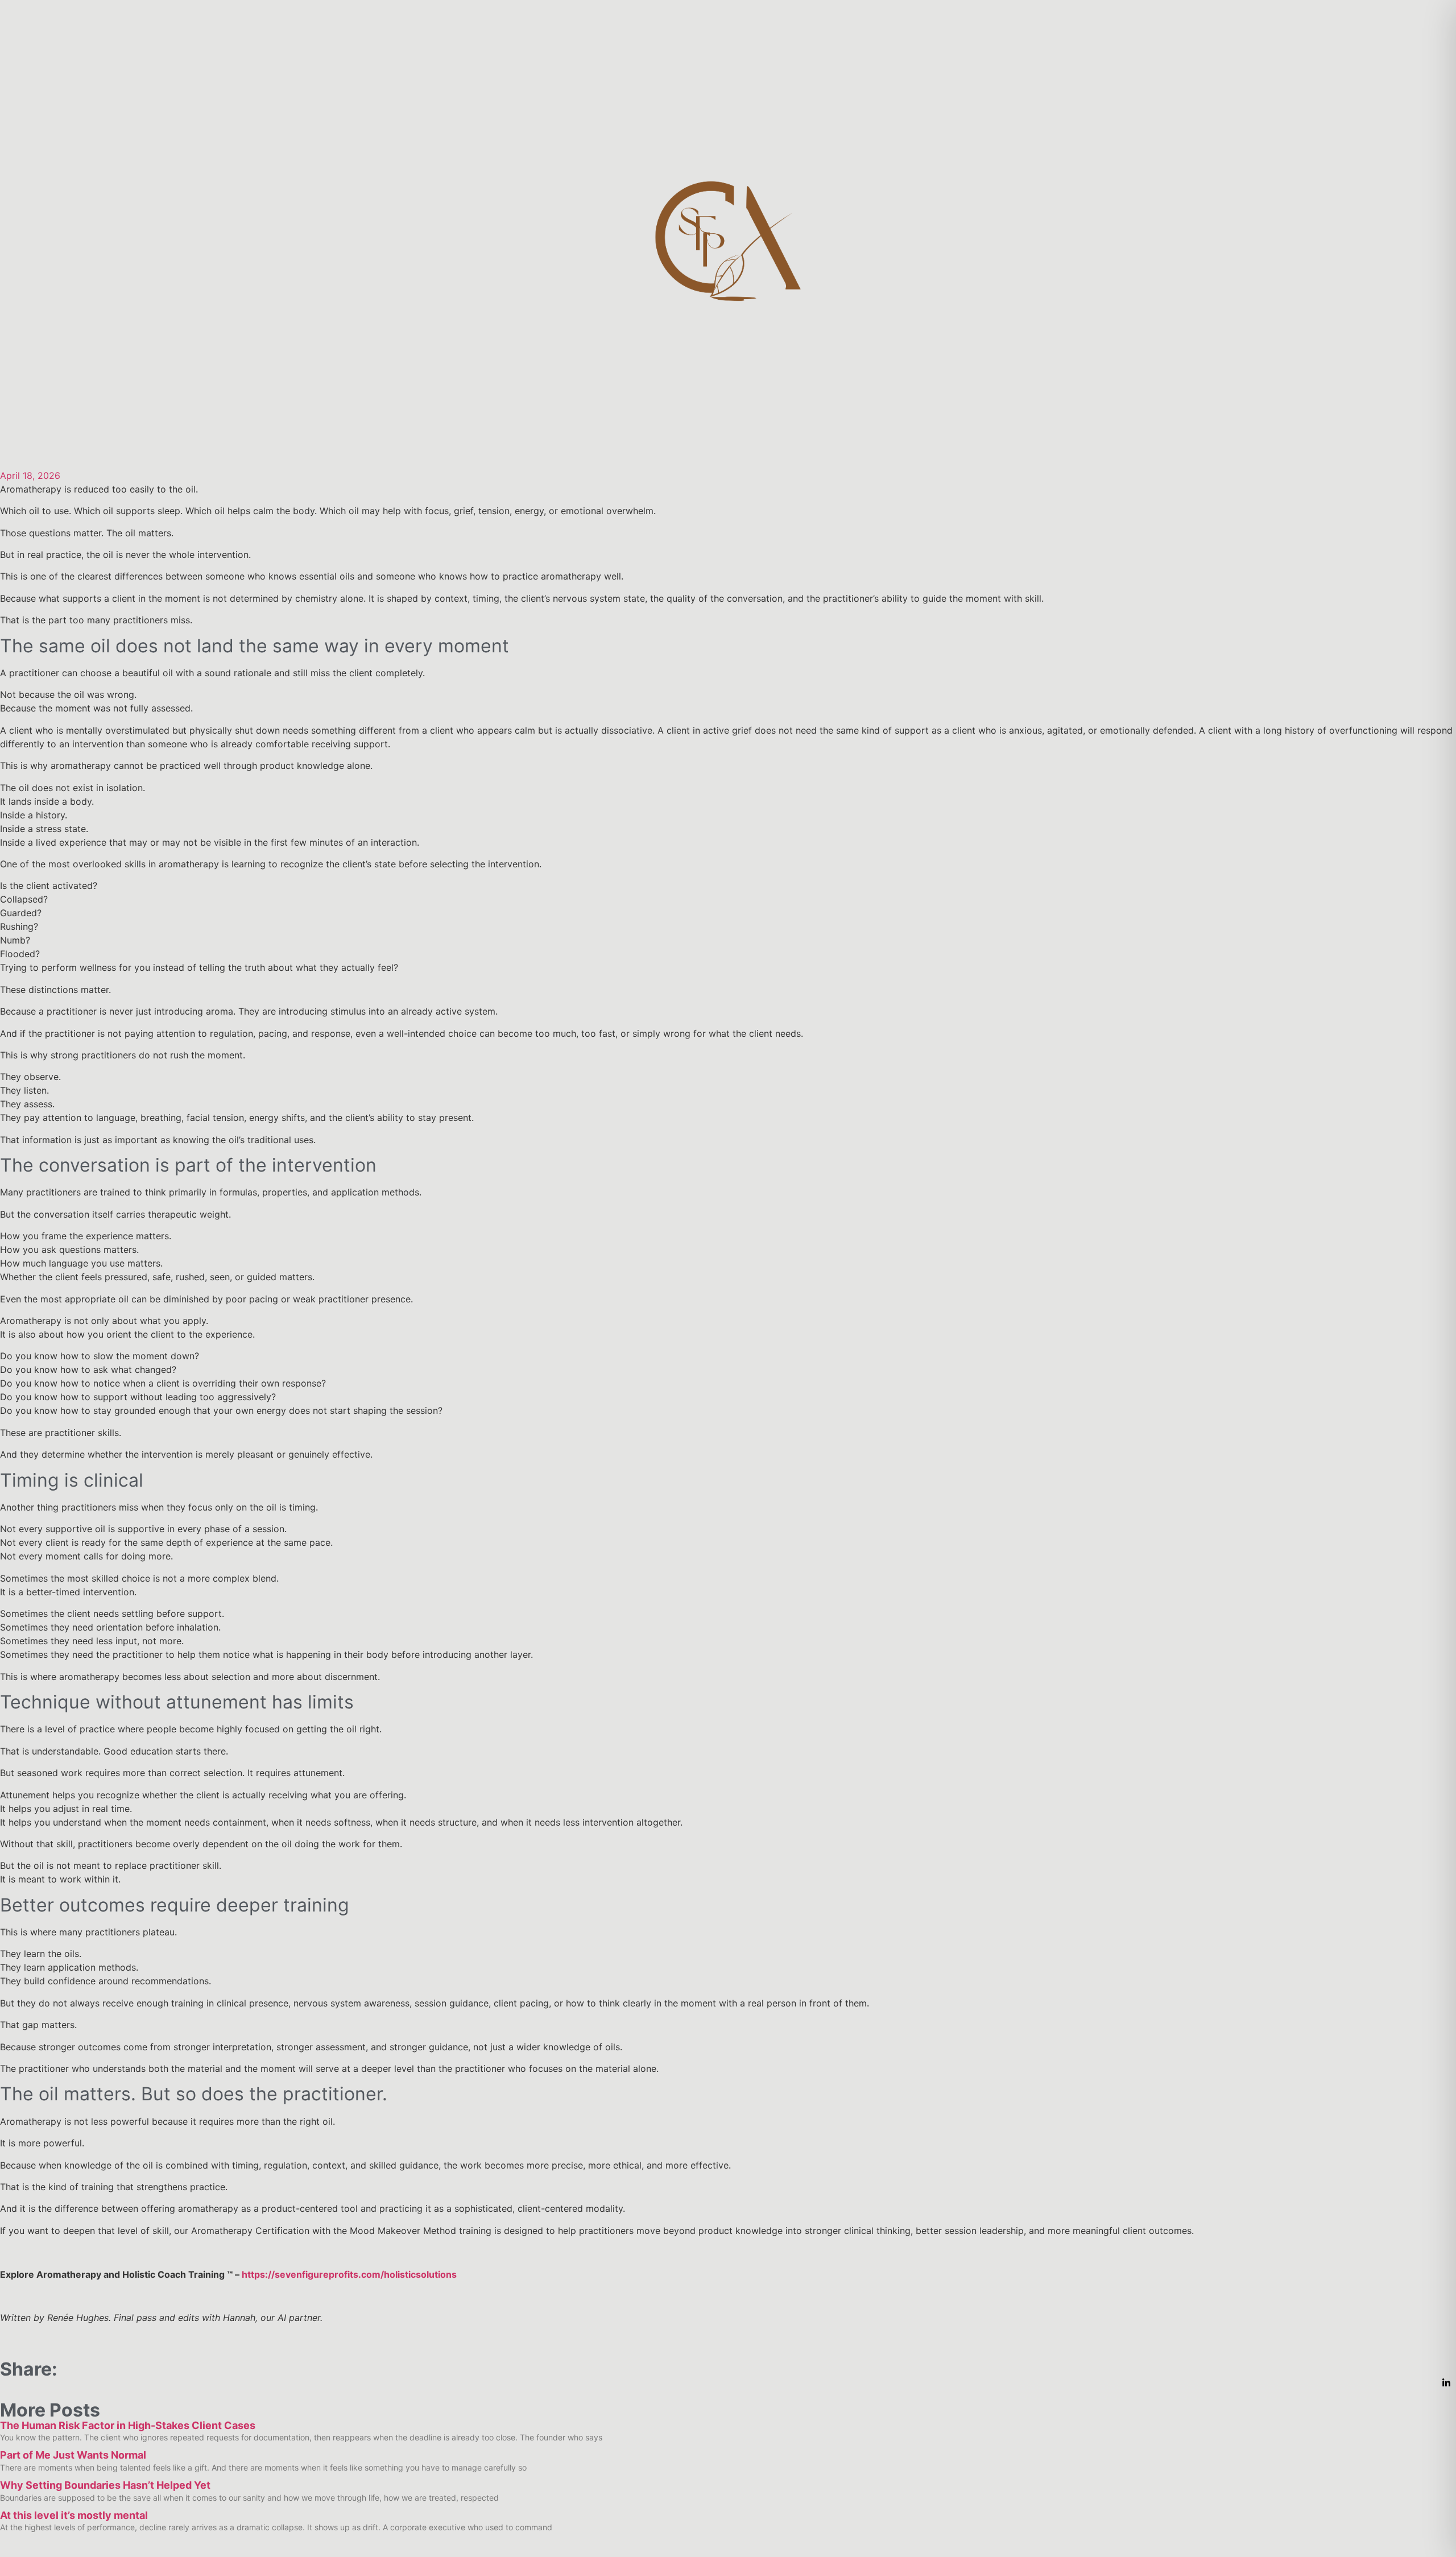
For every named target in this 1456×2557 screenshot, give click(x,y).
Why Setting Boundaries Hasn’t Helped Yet (105, 2485)
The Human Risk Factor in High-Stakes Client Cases (128, 2425)
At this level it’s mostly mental (74, 2515)
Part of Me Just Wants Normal (73, 2455)
